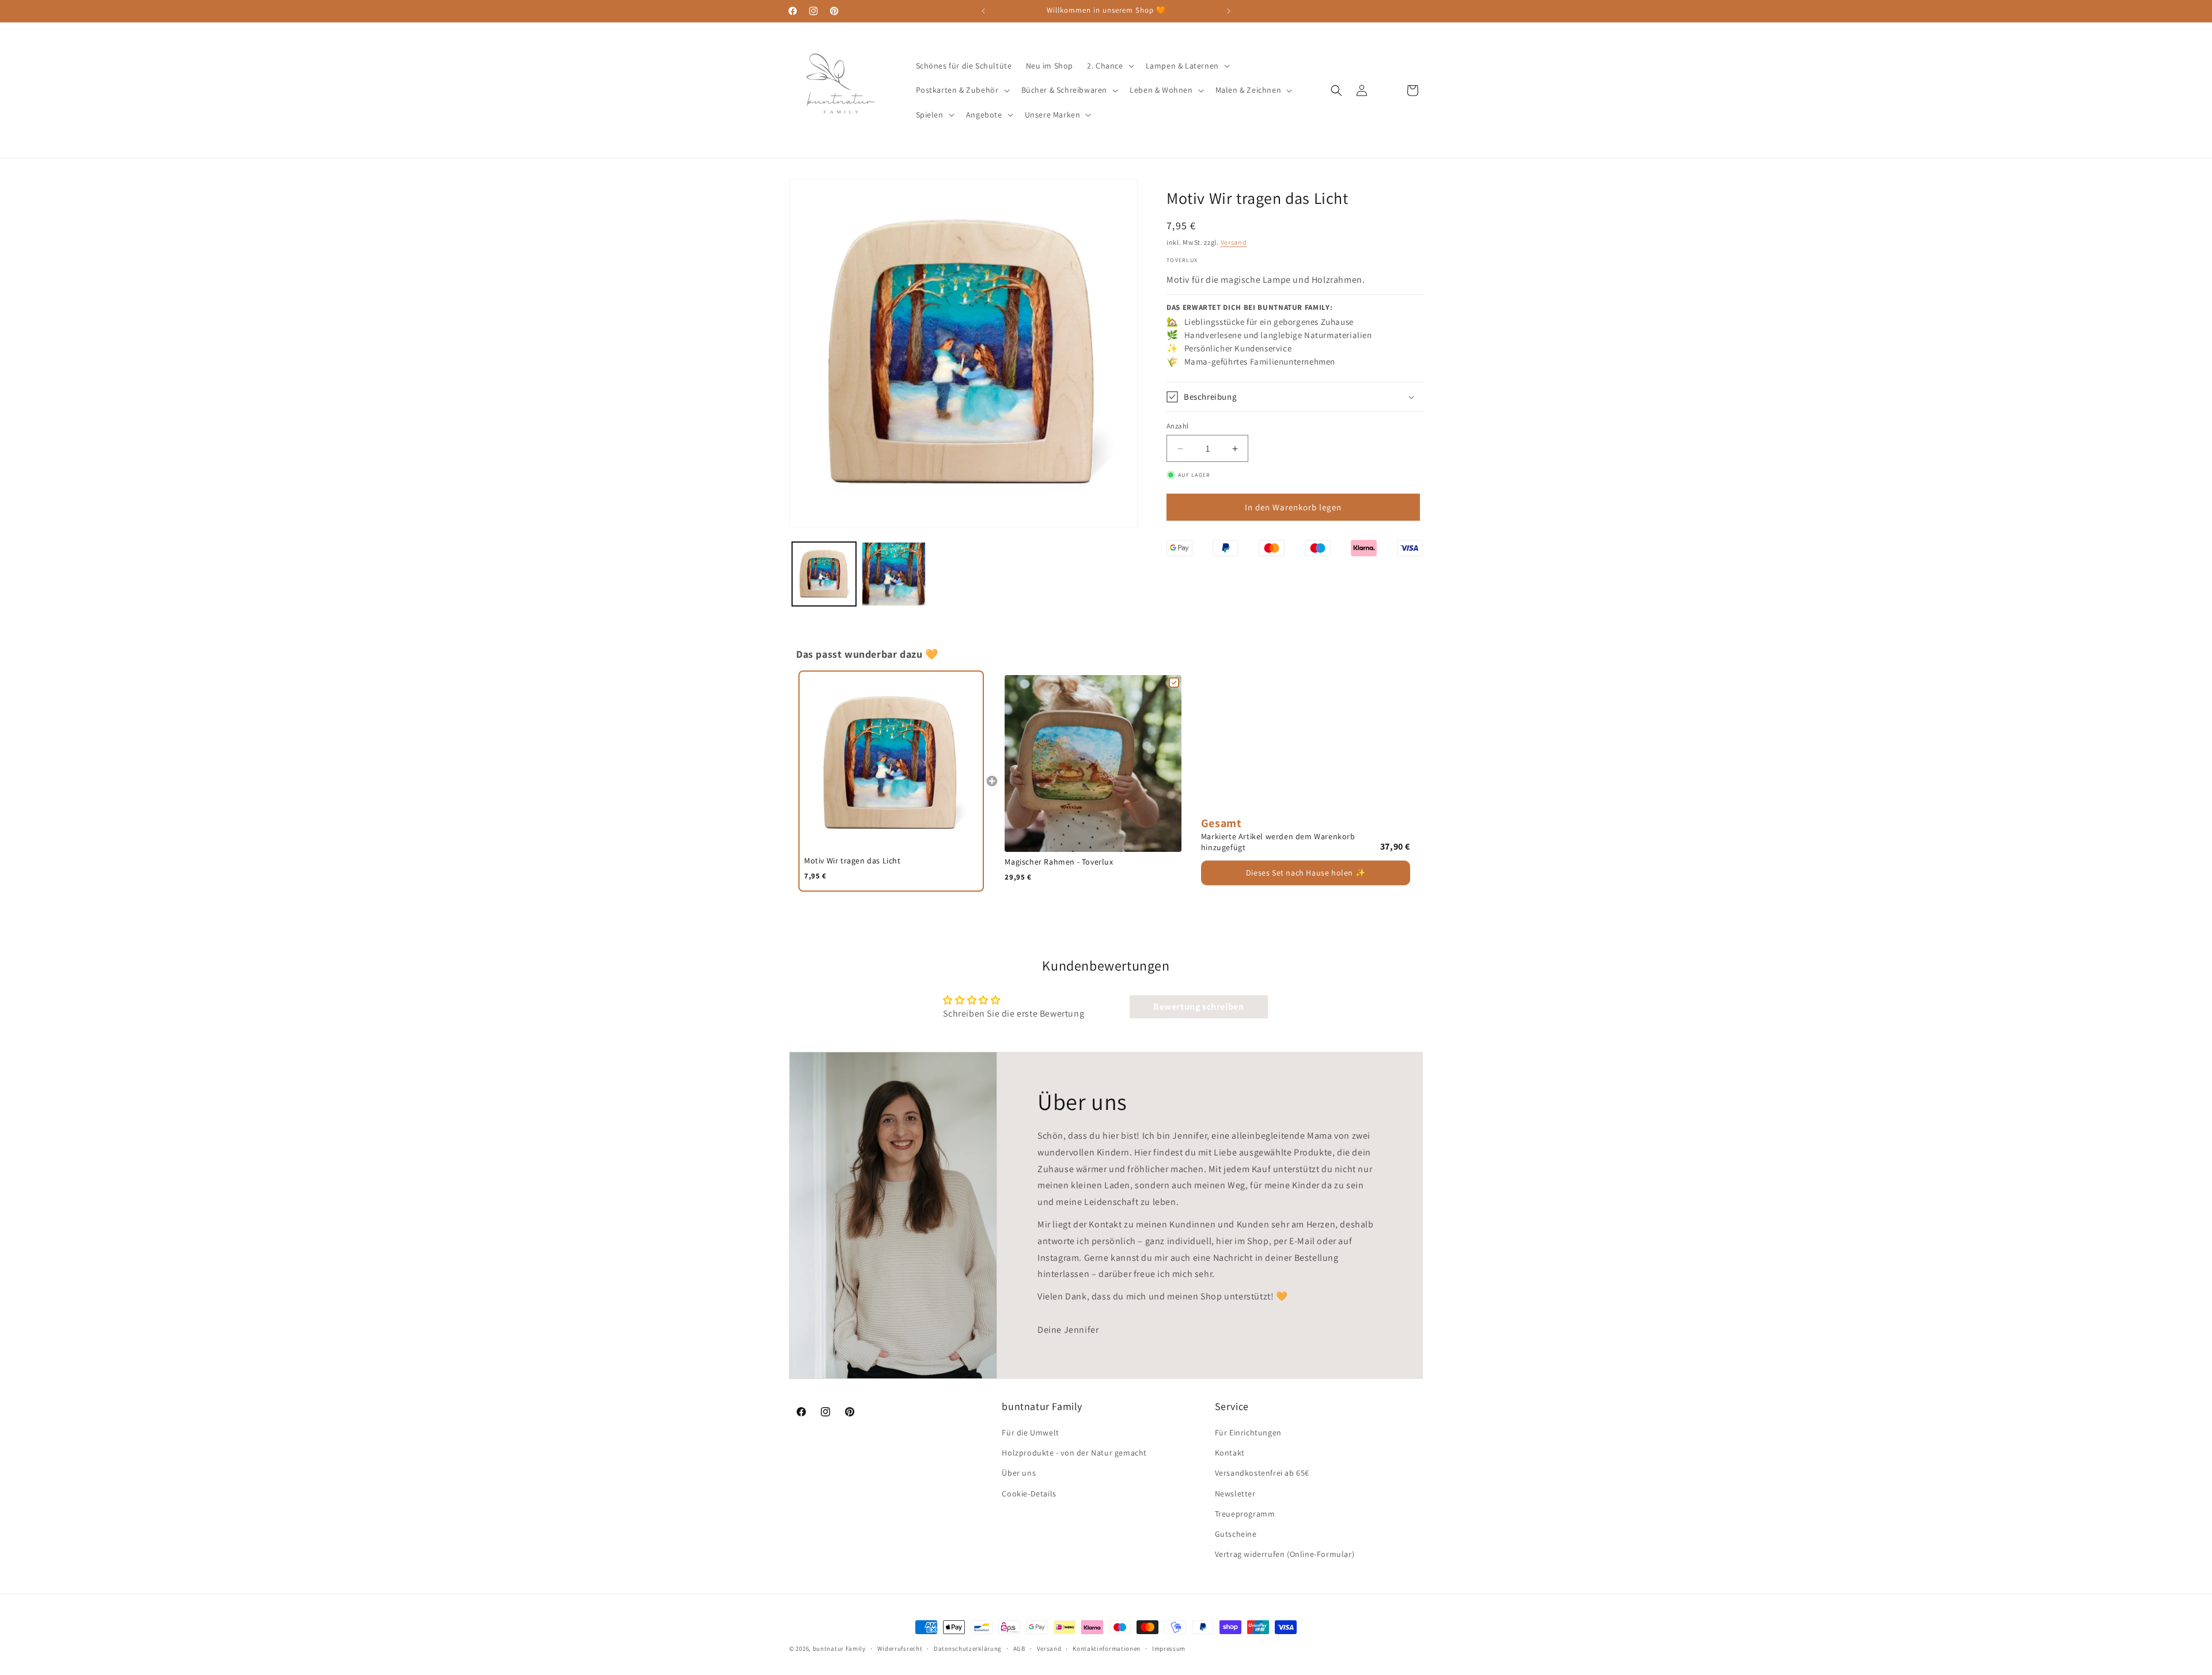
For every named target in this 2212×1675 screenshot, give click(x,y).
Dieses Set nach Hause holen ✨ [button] (1306, 873)
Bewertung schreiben (1198, 1007)
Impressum (1169, 1648)
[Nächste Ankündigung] (1229, 11)
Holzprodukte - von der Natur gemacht (1074, 1453)
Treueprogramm (1245, 1514)
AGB (1019, 1648)
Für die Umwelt (1030, 1433)
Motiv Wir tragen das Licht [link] (853, 861)
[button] (1109, 66)
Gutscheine (1236, 1534)
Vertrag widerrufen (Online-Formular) (1285, 1554)
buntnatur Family (839, 1649)
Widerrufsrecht (900, 1648)
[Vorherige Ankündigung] (983, 11)
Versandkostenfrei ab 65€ (1262, 1473)
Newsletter (1235, 1494)
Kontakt (1230, 1453)
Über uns (1019, 1473)
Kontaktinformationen (1107, 1648)
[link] (891, 763)
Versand (1234, 242)
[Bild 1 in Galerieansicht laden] (824, 574)
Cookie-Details (1029, 1494)
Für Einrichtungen (1248, 1433)
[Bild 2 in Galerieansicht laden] (894, 574)
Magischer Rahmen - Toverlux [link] (1059, 862)
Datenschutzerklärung (968, 1648)
